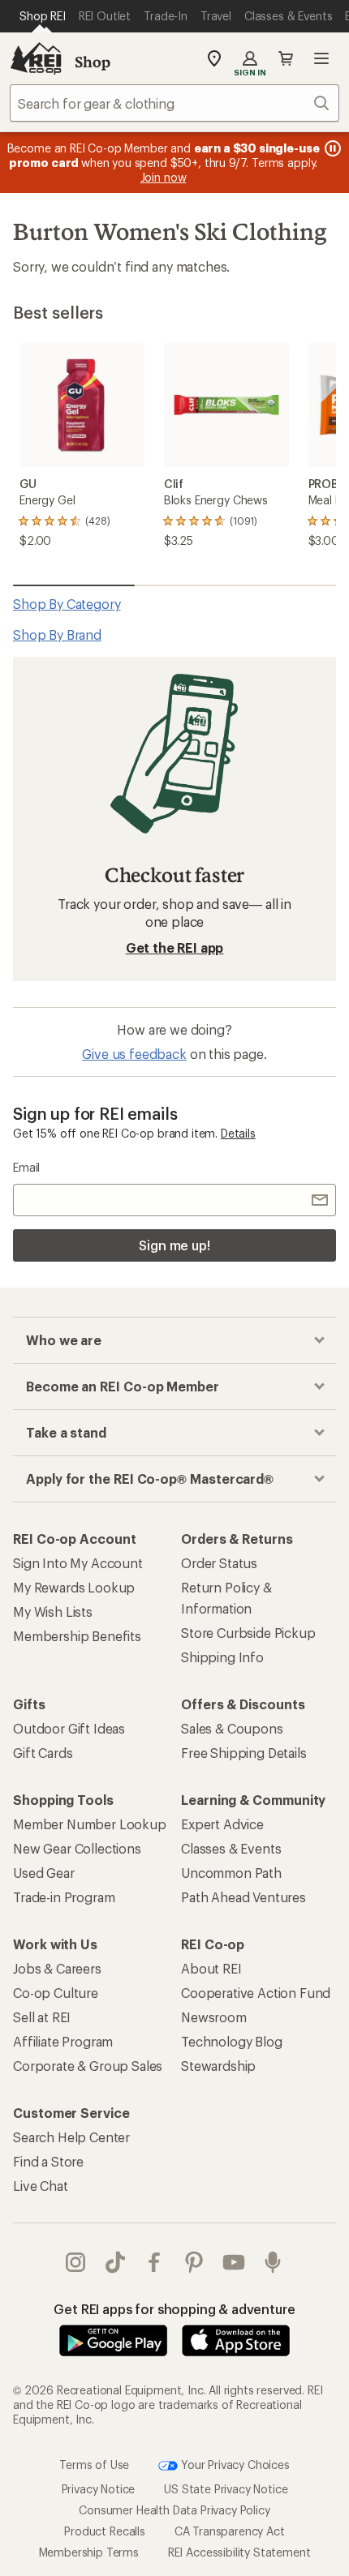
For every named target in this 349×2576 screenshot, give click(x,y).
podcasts (273, 2262)
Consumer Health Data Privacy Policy (174, 2510)
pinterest (194, 2262)
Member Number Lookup (90, 1824)
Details (238, 1133)
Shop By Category (67, 604)
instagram (76, 2262)
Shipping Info (222, 1657)
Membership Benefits (77, 1636)
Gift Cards (43, 1753)
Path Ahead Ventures (243, 1897)
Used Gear (44, 1873)
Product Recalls (105, 2531)
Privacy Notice (99, 2489)
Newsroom (214, 2017)
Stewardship (218, 2066)
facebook (155, 2262)
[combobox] (174, 103)
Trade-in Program (64, 1897)
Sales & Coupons (232, 1728)
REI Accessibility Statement (239, 2552)
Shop (93, 62)
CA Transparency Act (230, 2531)
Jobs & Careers (57, 1968)
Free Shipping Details (244, 1753)
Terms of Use (94, 2465)
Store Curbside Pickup (248, 1633)
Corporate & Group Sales (88, 2066)
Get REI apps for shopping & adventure (174, 2309)
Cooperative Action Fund (256, 1993)
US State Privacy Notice (226, 2489)
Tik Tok (116, 2262)
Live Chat (41, 2186)
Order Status (219, 1563)
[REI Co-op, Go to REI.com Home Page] (36, 58)
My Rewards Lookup (74, 1587)
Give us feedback (134, 1054)
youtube (234, 2262)
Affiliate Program (63, 2041)
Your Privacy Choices (234, 2465)
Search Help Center (71, 2137)
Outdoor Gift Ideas (69, 1728)
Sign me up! (174, 1245)
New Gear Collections (77, 1848)
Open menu (321, 58)
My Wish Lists (53, 1612)
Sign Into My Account (78, 1563)
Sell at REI (42, 2017)
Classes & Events (231, 1848)
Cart (286, 58)
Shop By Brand (57, 634)
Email (26, 1167)
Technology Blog (232, 2041)
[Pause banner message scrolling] (331, 148)
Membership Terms (89, 2552)
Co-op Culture (56, 1993)
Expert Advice (222, 1824)
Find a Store (48, 2161)
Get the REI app (175, 947)
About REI (211, 1968)
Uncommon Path (231, 1873)
